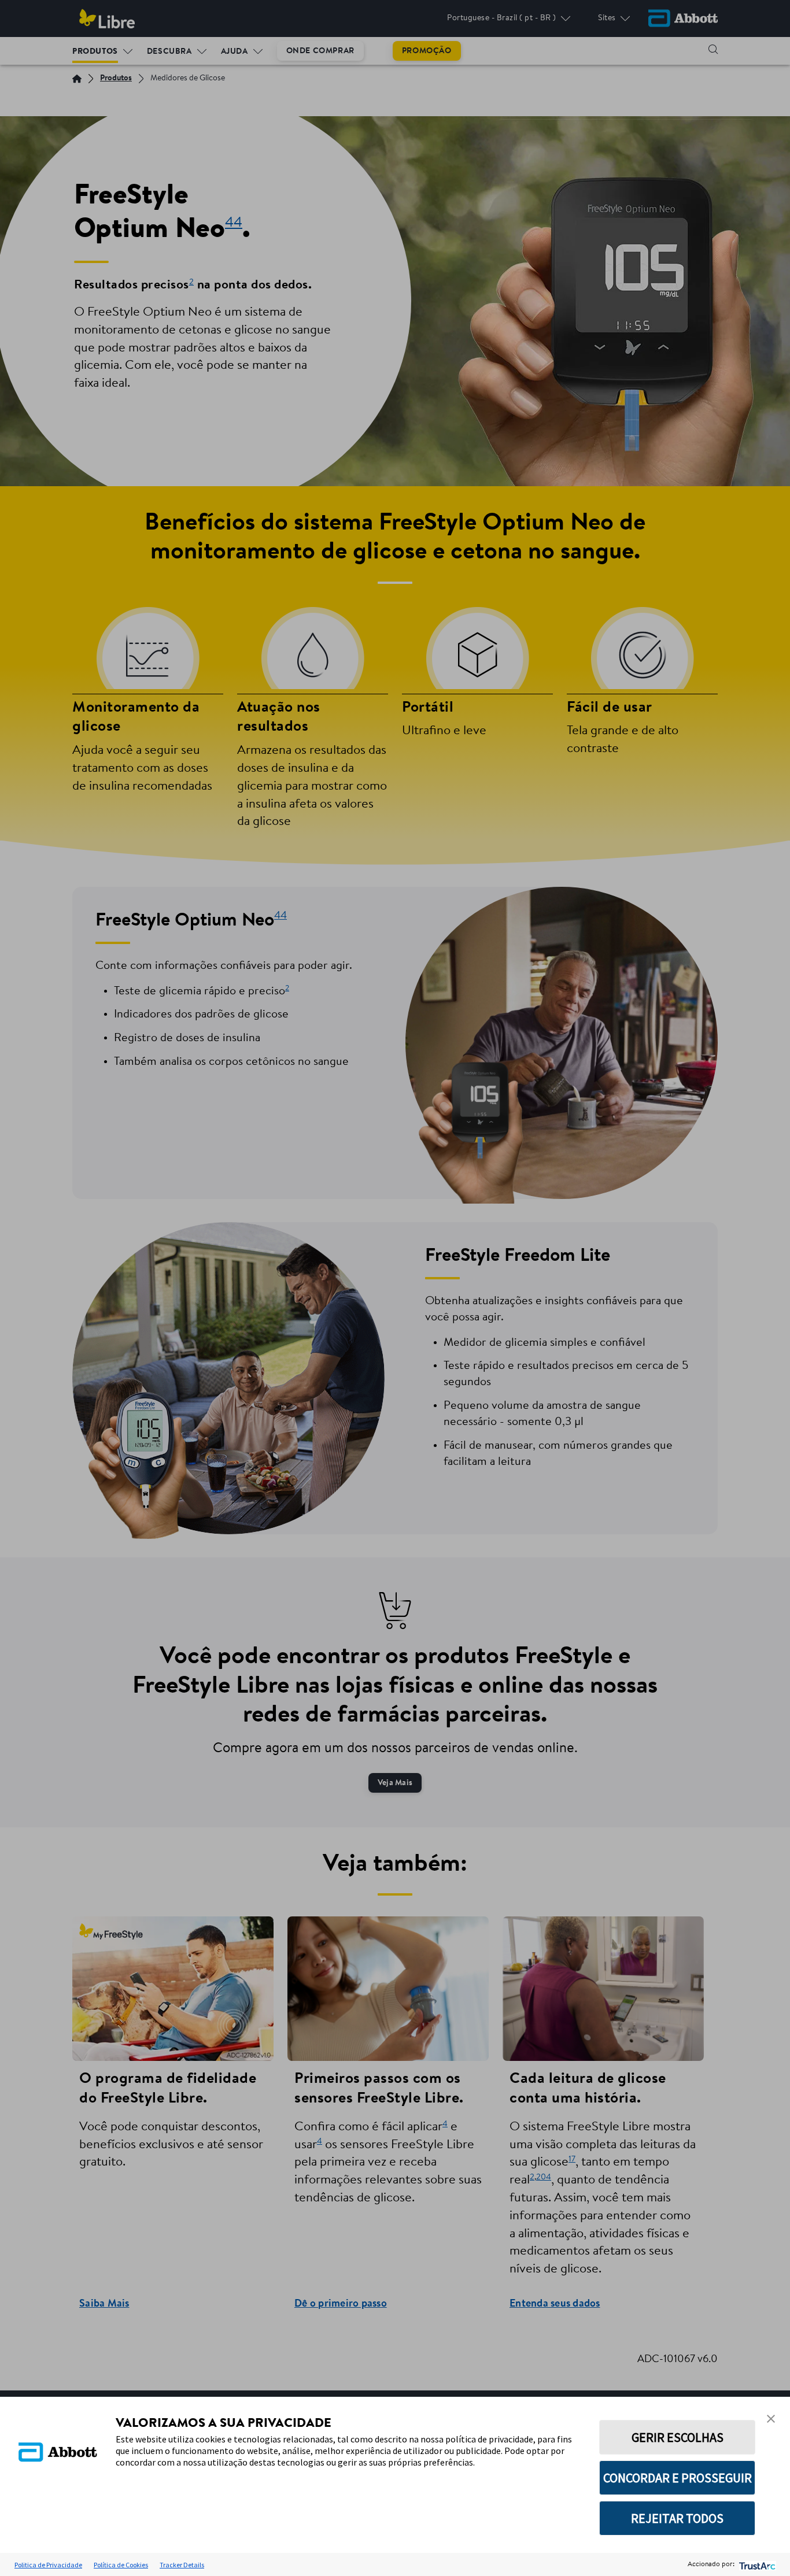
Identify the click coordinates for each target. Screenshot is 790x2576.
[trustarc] (756, 2565)
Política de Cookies (121, 2565)
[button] (771, 2419)
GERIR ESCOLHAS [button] (678, 2437)
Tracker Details (182, 2565)
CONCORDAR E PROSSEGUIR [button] (678, 2478)
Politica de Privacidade (48, 2565)
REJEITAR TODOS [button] (677, 2518)
